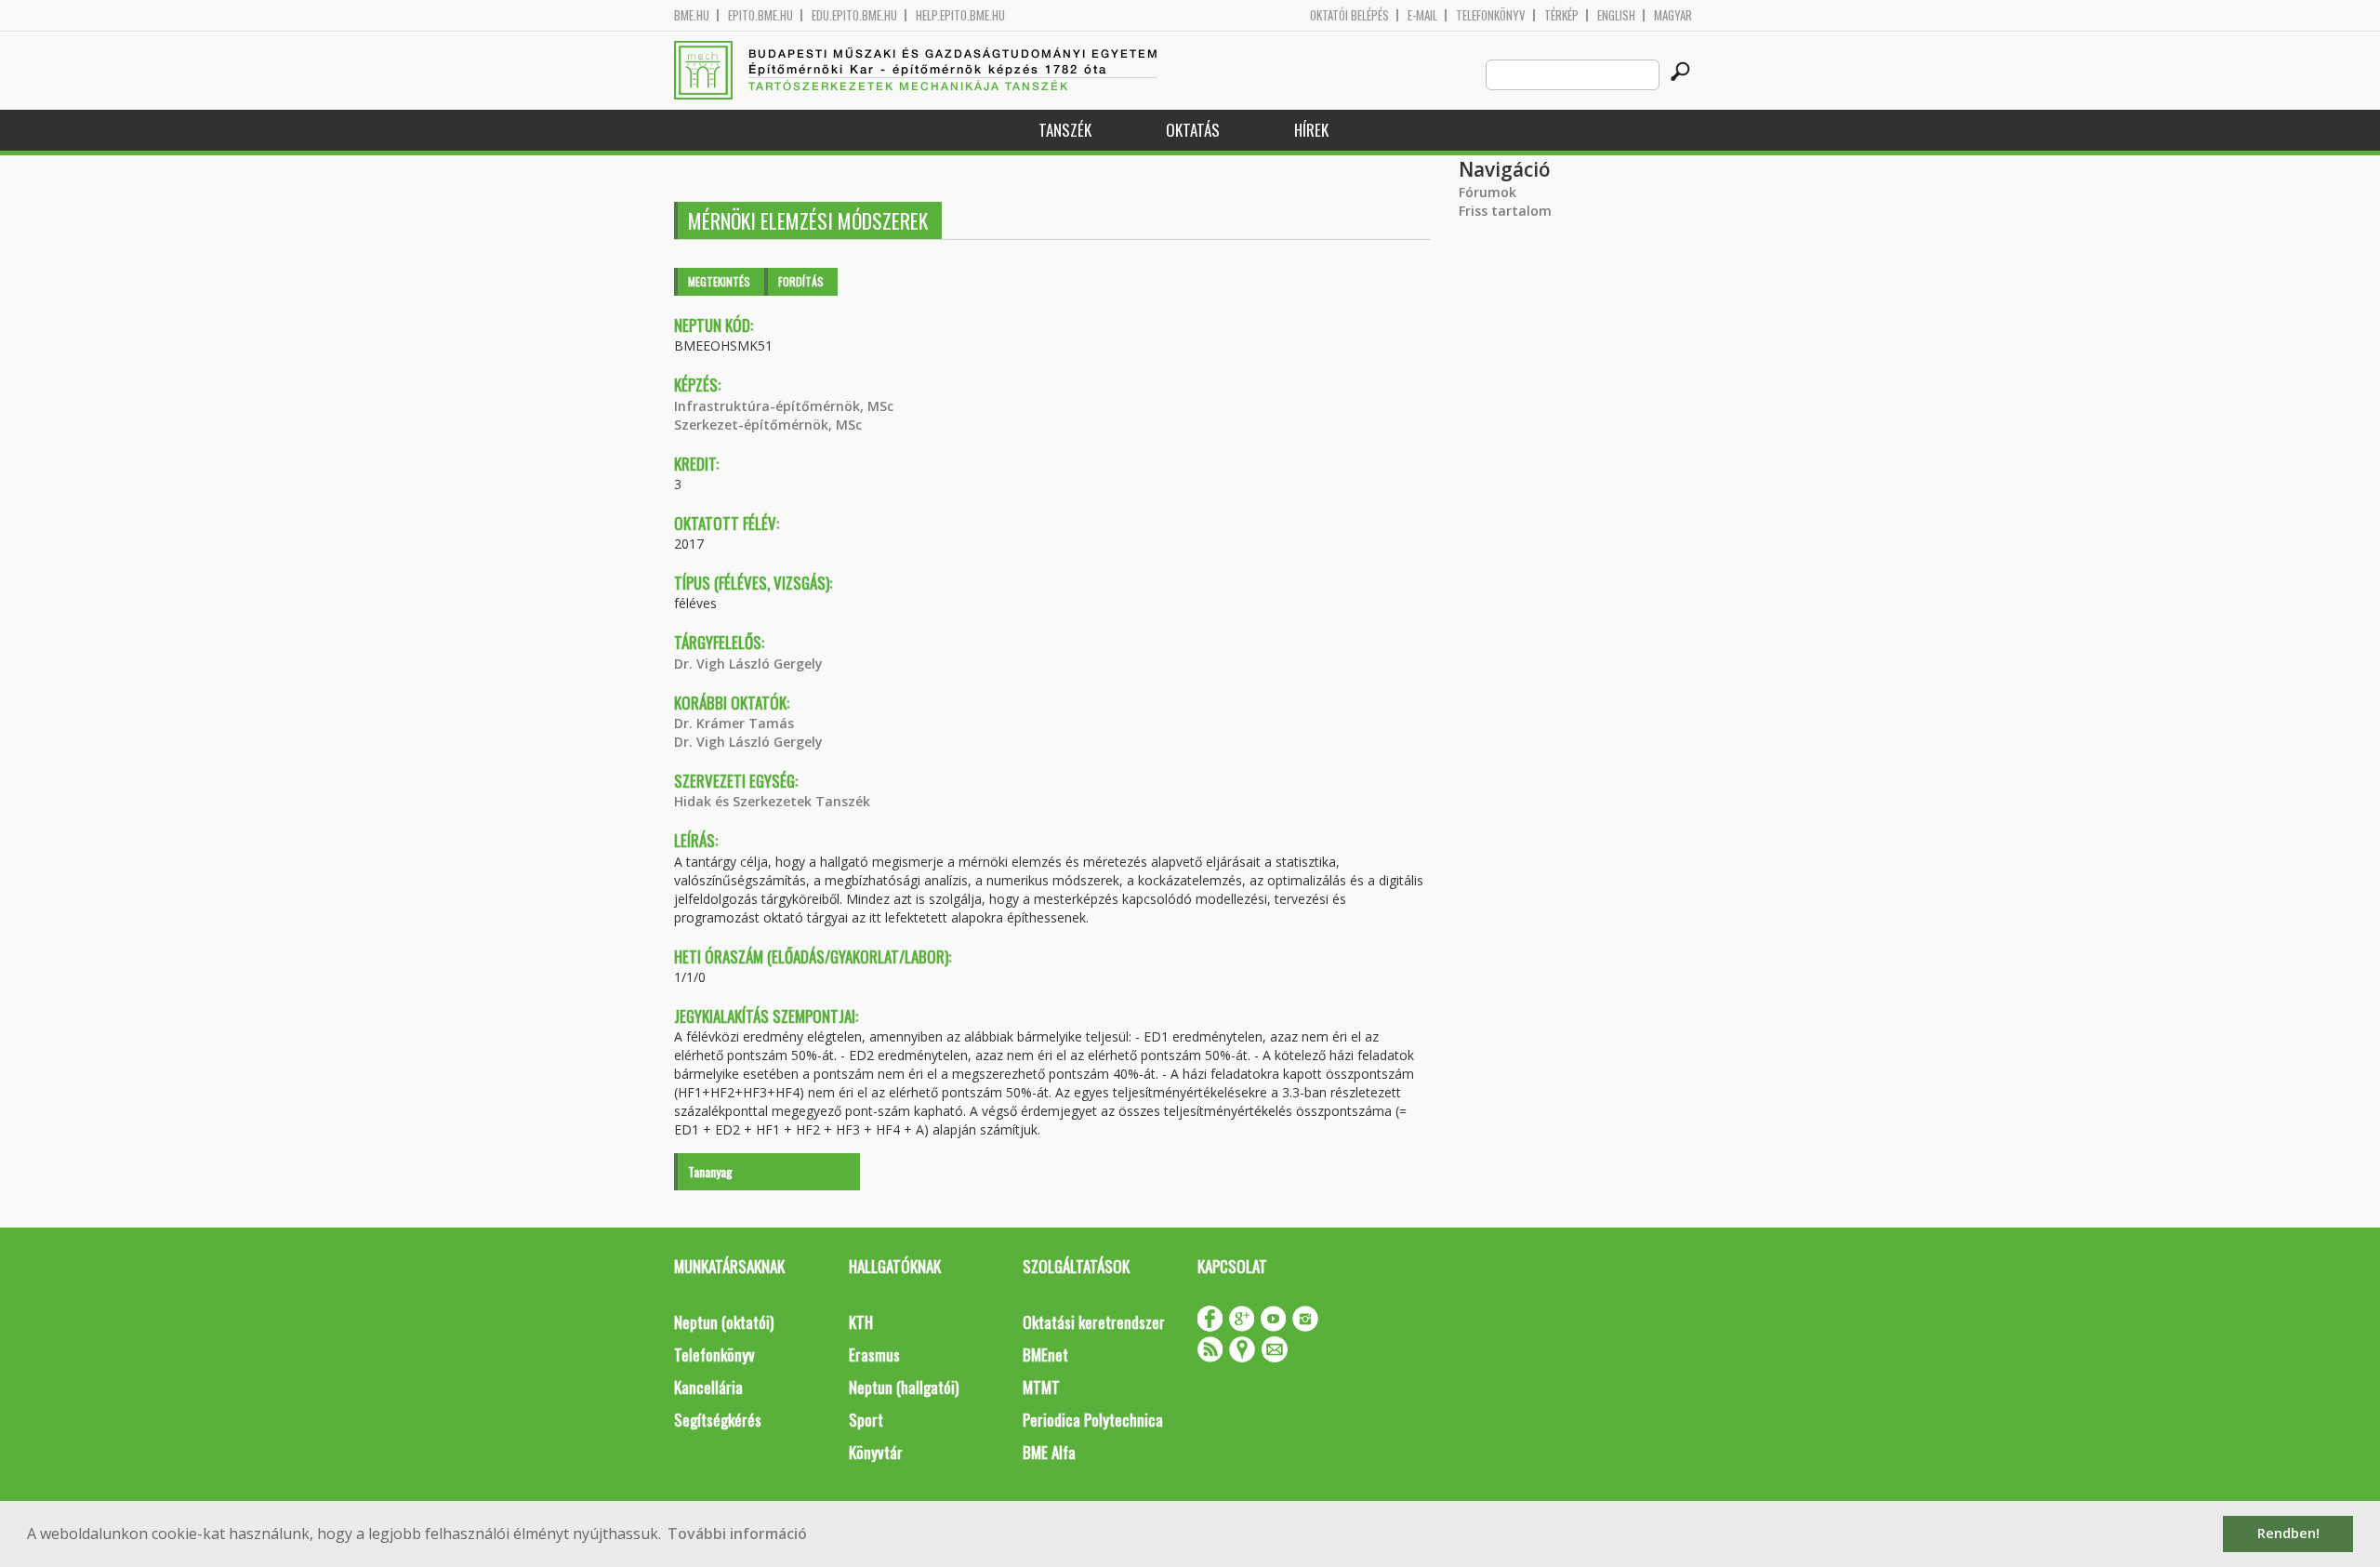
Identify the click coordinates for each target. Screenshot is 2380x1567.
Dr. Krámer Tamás (734, 723)
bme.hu (692, 15)
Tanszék (1065, 130)
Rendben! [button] (2288, 1533)
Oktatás (1193, 130)
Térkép (1561, 15)
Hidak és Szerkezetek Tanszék (772, 801)
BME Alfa (1049, 1452)
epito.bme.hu (760, 15)
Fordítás (801, 281)
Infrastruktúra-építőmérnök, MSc (784, 406)
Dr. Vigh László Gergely (748, 664)
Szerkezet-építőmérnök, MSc (768, 425)
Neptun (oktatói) (724, 1322)
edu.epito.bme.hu (854, 15)
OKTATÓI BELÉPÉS (1349, 15)
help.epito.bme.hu (960, 15)
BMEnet (1045, 1355)
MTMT (1041, 1387)
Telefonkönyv (1491, 15)
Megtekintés (719, 281)
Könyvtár (876, 1452)
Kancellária (708, 1387)
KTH (861, 1322)
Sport (866, 1420)
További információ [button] (737, 1534)
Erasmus (874, 1355)
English (1616, 15)
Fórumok (1487, 192)
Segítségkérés (718, 1420)
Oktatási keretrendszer (1094, 1322)
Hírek (1311, 130)
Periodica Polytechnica (1093, 1420)
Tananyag (710, 1171)
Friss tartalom (1505, 211)
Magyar (1673, 15)
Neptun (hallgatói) (904, 1387)
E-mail (1422, 15)
